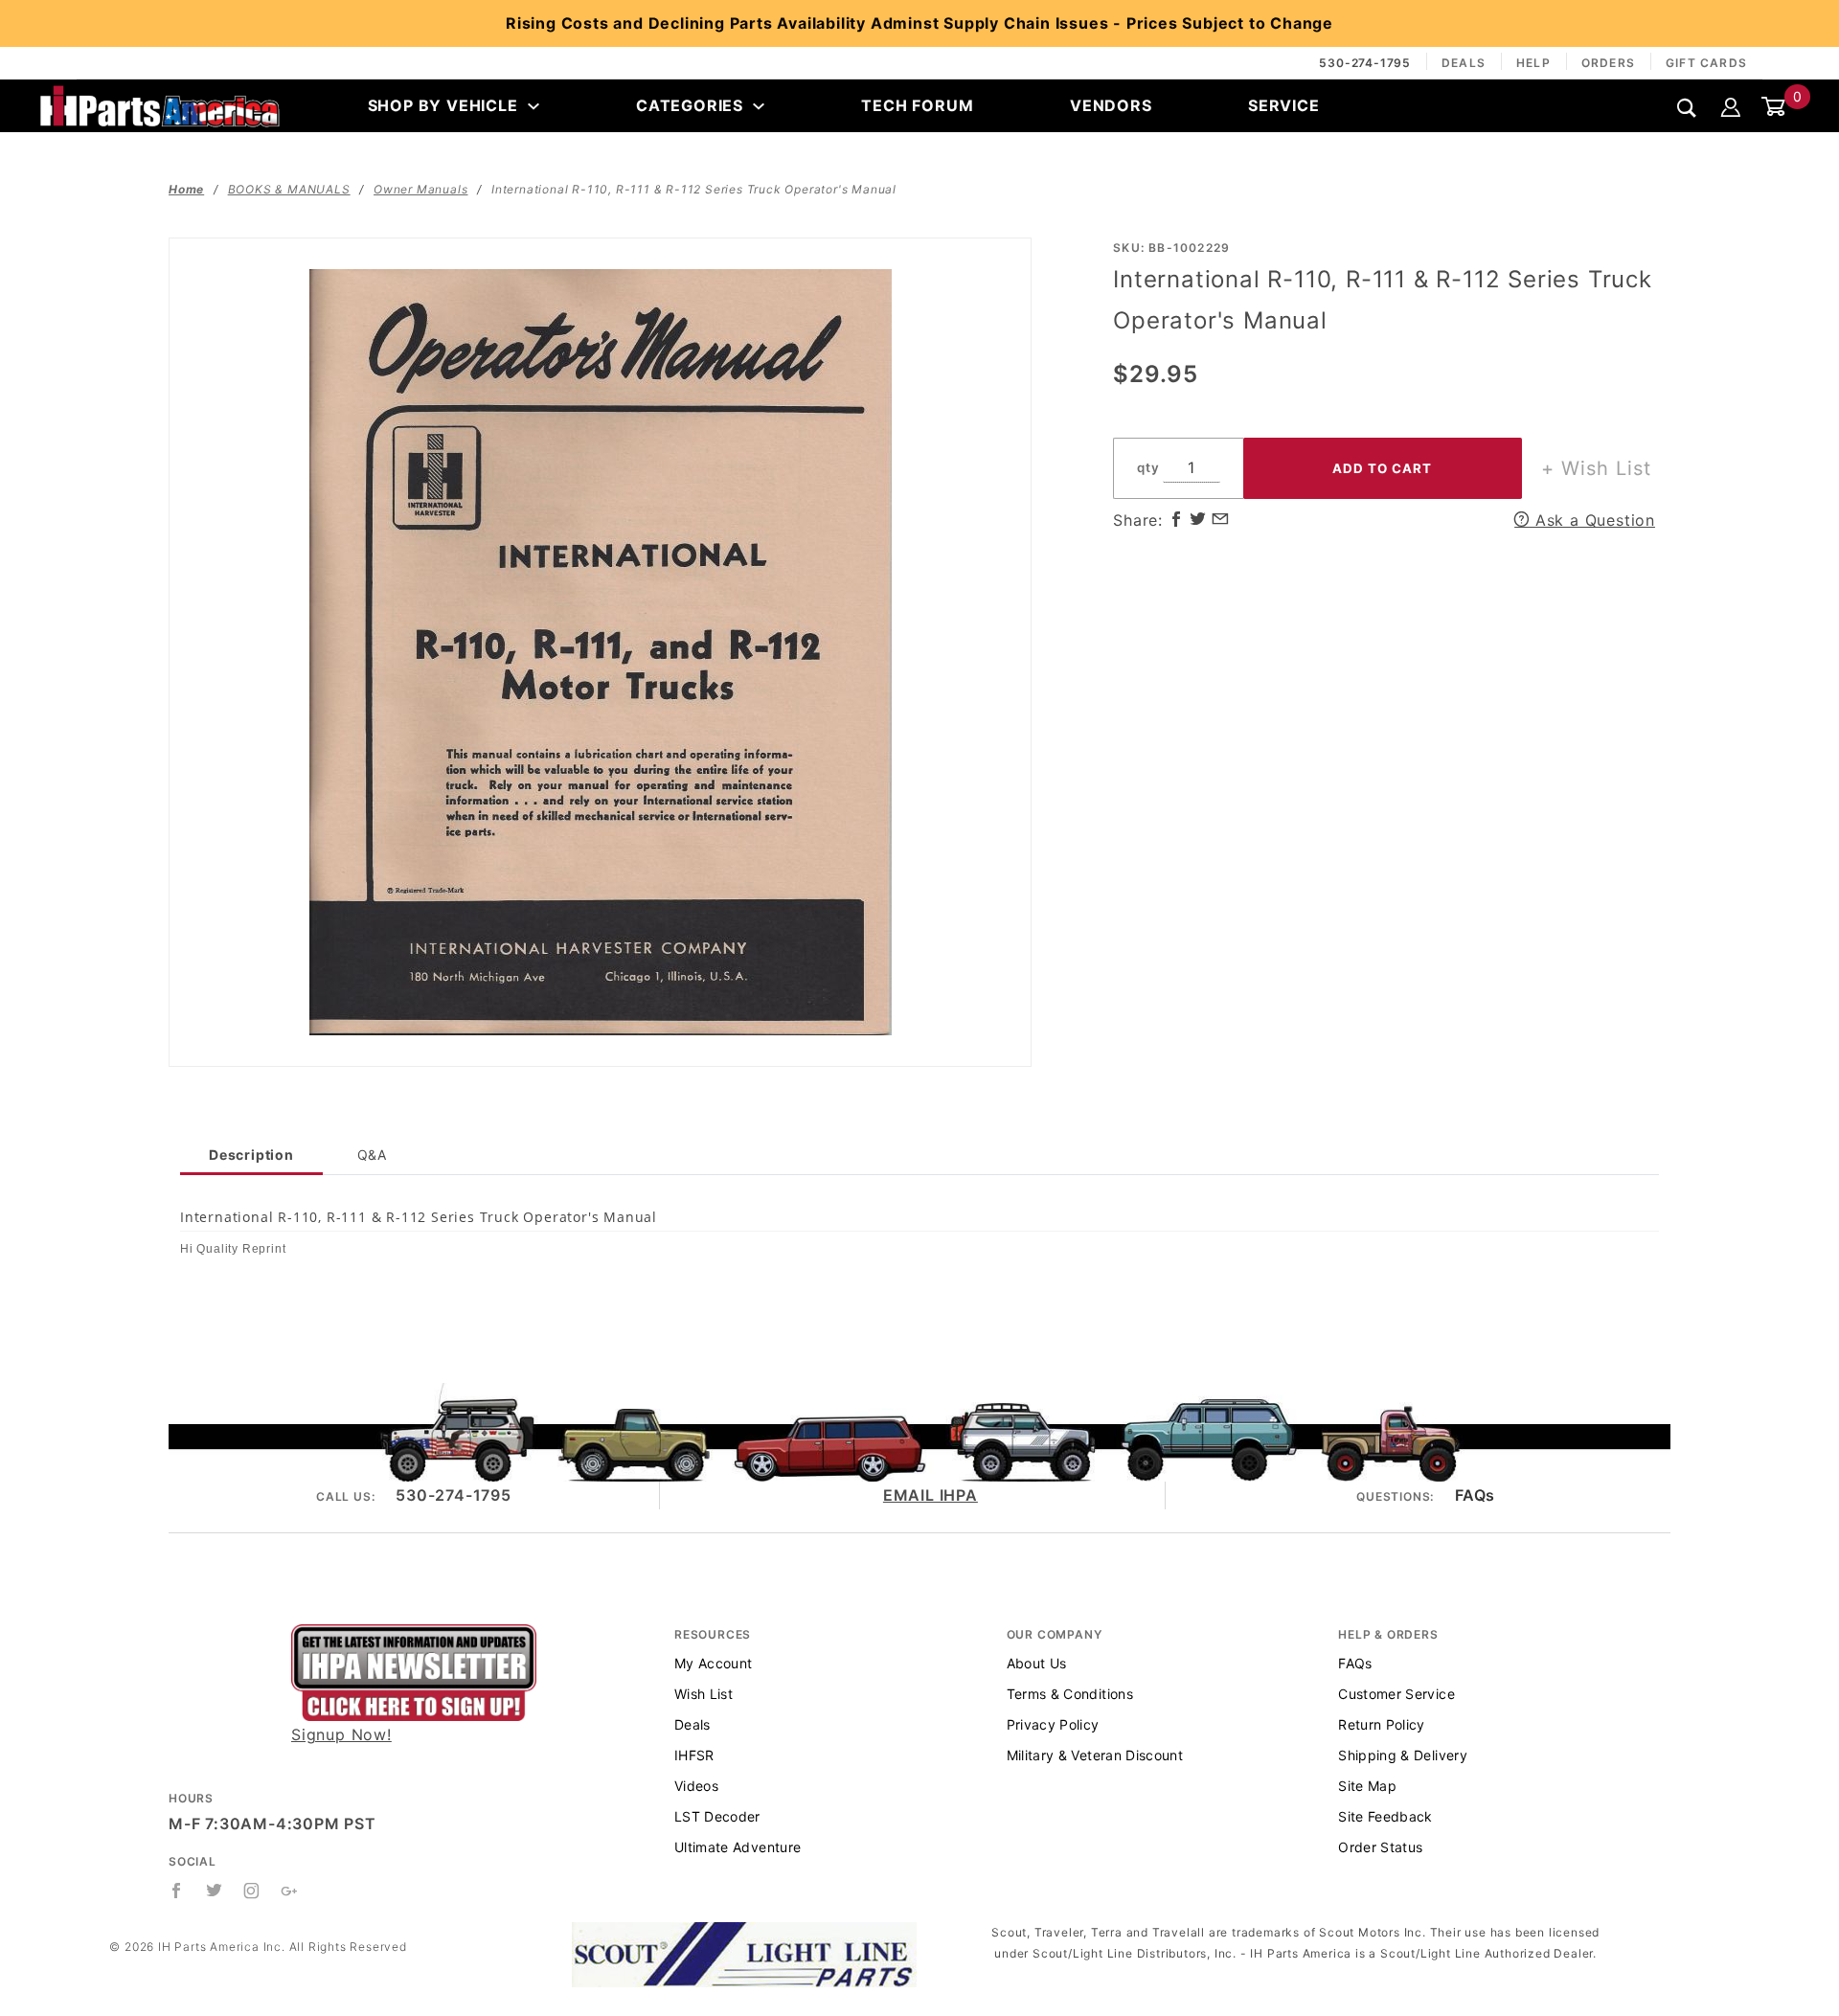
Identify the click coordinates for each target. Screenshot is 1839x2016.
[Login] (1731, 105)
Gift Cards (1706, 63)
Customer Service (1396, 1694)
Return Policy (1382, 1724)
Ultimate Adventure (738, 1847)
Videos (696, 1786)
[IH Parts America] (160, 104)
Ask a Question (1592, 520)
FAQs (1475, 1495)
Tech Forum (917, 105)
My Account (714, 1663)
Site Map (1367, 1786)
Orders (1608, 63)
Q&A (372, 1155)
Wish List (704, 1694)
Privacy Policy (1053, 1724)
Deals (1464, 63)
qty (1148, 467)
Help (1533, 63)
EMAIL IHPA (931, 1495)
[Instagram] (252, 1891)
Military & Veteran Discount (1095, 1755)
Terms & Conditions (1070, 1694)
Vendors (1111, 105)
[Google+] (290, 1891)
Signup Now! (341, 1734)
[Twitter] (215, 1891)
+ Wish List (1596, 468)
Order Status (1380, 1847)
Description (251, 1155)
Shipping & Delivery (1403, 1755)
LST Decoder (717, 1816)
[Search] (1687, 107)
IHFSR (694, 1755)
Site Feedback (1385, 1816)
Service (1284, 105)
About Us (1037, 1663)
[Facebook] (177, 1891)
